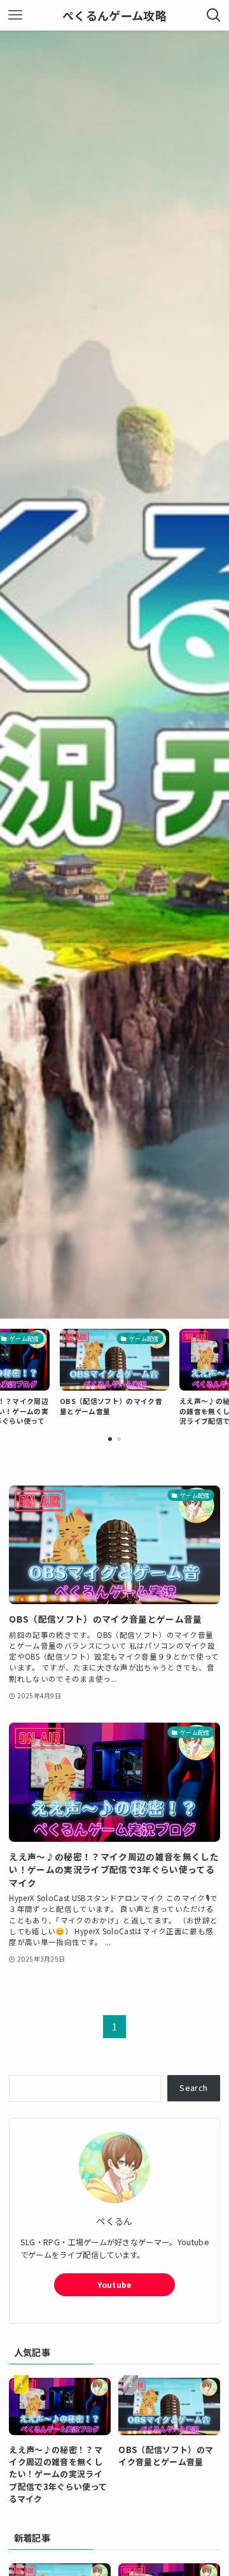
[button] (110, 1439)
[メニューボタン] (15, 15)
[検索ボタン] (214, 15)
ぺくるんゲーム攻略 (114, 15)
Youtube (114, 2285)
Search (193, 2088)
